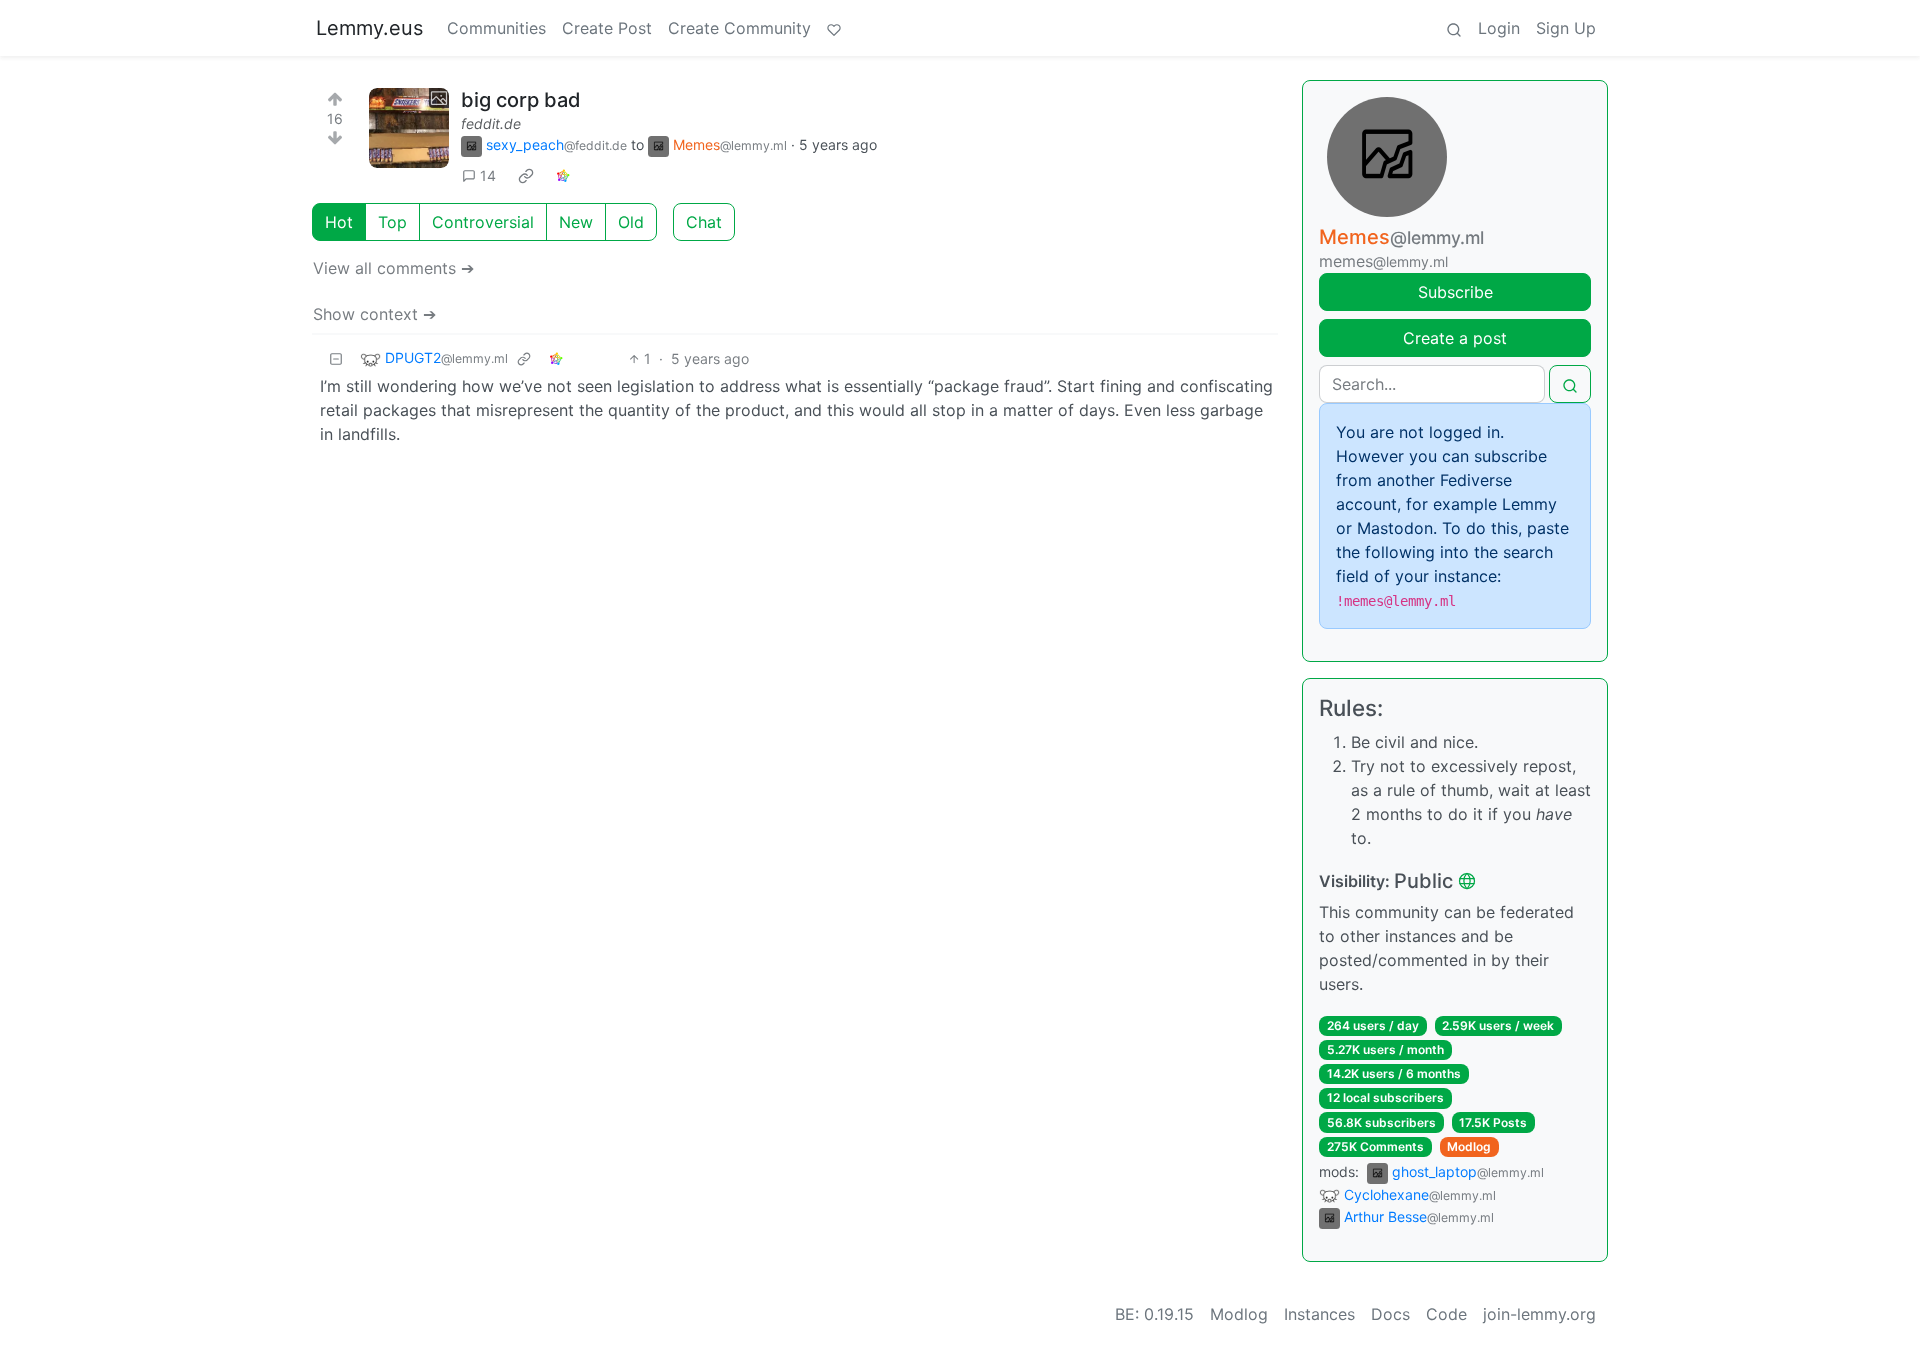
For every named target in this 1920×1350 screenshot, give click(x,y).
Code (1446, 1314)
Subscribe (1455, 292)
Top (392, 222)
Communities (496, 28)
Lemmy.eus (369, 28)
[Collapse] (336, 358)
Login (1499, 28)
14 (488, 175)
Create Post (607, 28)
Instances (1319, 1314)
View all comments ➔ (393, 268)
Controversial (483, 222)
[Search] (1454, 28)
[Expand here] (409, 128)
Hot (339, 222)
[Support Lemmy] (834, 28)
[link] (526, 176)
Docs (1390, 1314)
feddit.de (491, 123)
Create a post (1455, 338)
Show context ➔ (374, 314)
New (576, 222)
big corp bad (521, 100)
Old (631, 222)
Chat (704, 222)
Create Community (739, 28)
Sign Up (1566, 28)
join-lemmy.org (1539, 1314)
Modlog (1469, 1146)
